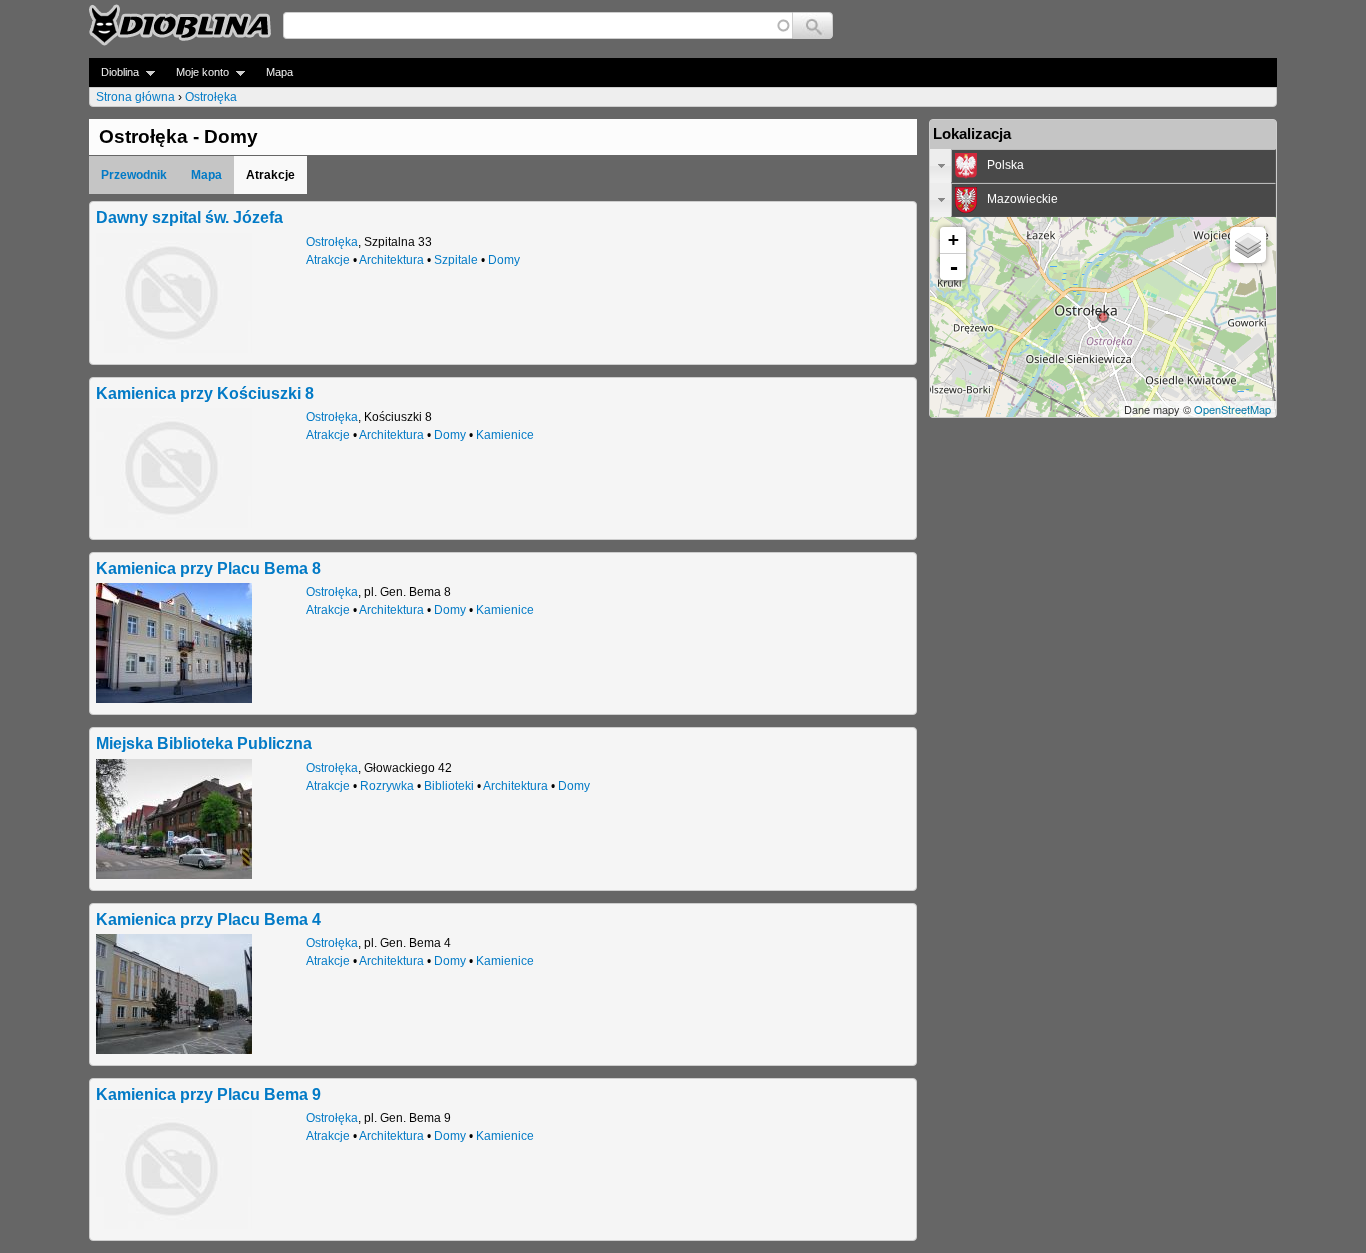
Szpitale (456, 260)
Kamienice (505, 435)
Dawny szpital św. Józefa (189, 217)
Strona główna (135, 97)
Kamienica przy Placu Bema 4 (208, 919)
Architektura (391, 260)
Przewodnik (134, 175)
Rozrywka (387, 786)
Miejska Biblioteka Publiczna (204, 743)
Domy (504, 260)
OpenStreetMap (1232, 409)
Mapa (279, 72)
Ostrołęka (211, 97)
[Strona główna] (180, 25)
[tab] (1103, 166)
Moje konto (196, 72)
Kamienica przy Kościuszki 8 (205, 393)
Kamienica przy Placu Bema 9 (208, 1094)
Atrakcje (328, 260)
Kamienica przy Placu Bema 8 (208, 568)
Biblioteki (449, 786)
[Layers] (1248, 245)
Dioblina (114, 72)
